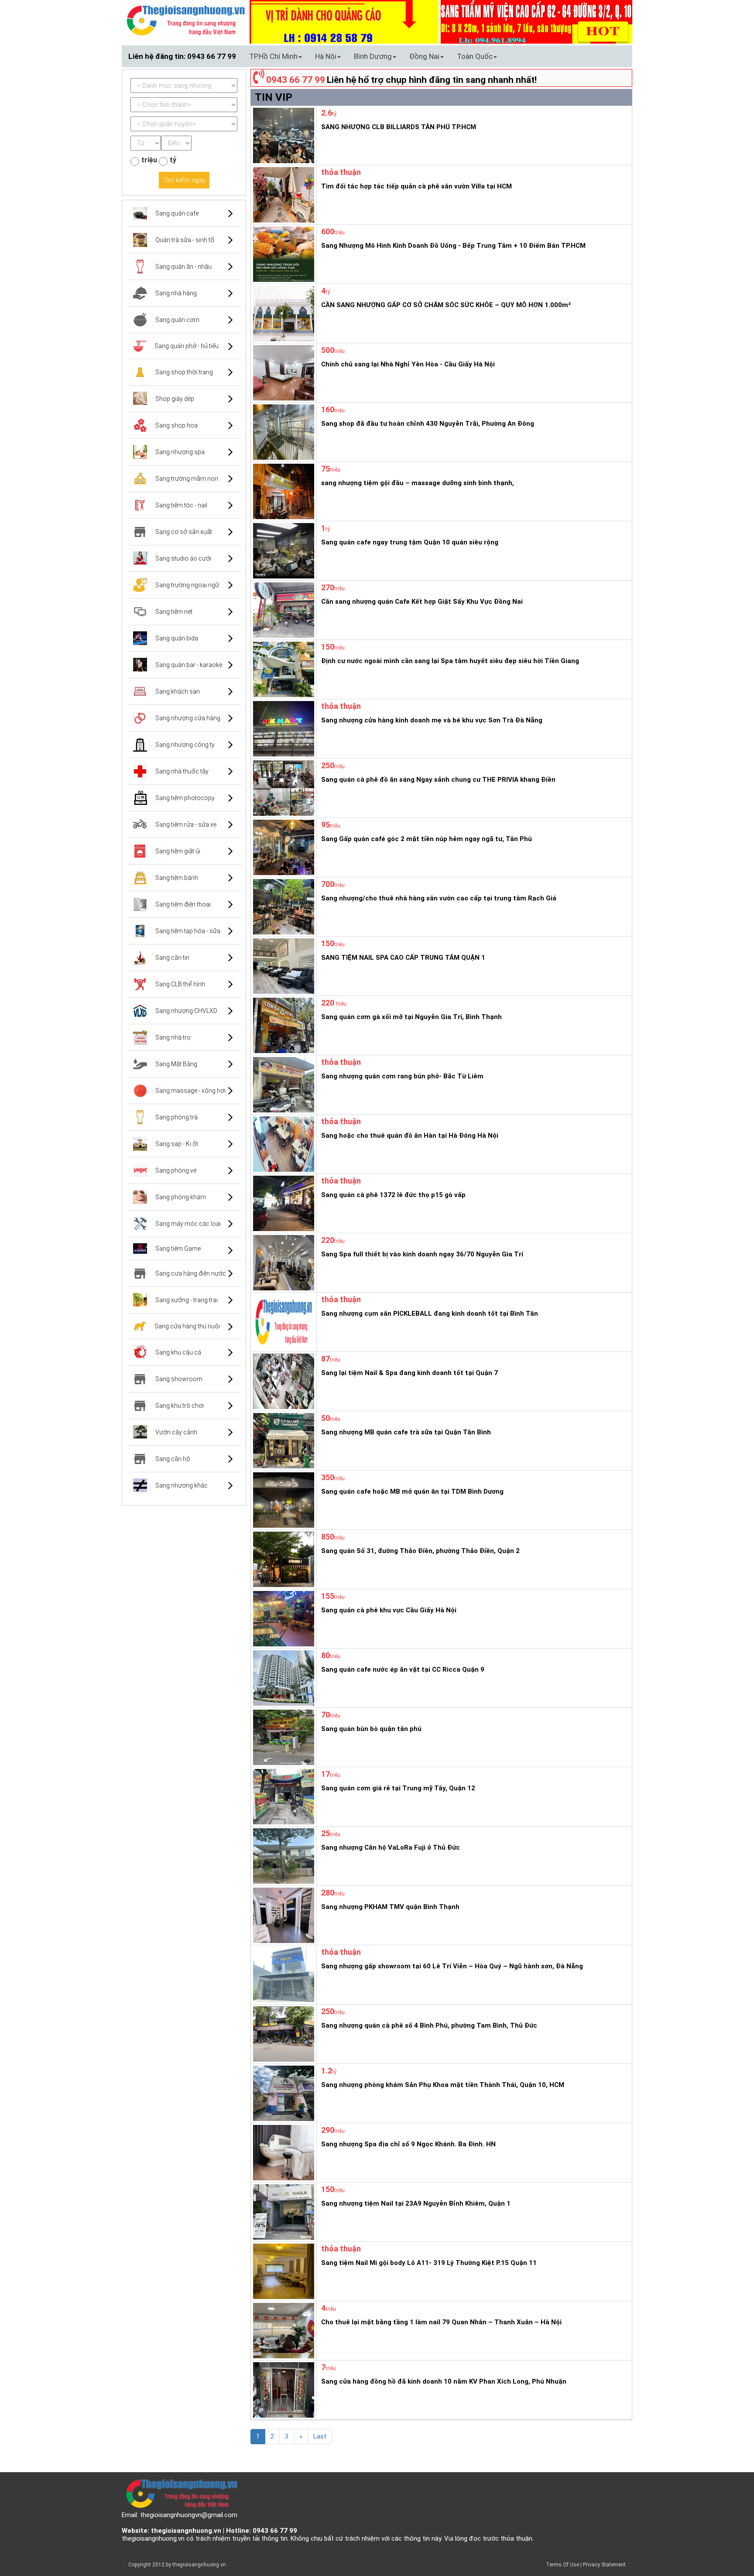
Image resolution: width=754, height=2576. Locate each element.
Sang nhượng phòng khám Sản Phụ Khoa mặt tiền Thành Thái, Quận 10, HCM (443, 2085)
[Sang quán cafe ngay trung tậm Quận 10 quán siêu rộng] (283, 550)
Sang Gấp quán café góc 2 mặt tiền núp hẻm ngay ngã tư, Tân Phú (427, 839)
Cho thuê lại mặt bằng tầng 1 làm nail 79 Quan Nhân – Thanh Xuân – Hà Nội (441, 2322)
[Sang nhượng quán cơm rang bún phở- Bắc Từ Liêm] (283, 1084)
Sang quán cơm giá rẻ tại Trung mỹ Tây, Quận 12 (398, 1788)
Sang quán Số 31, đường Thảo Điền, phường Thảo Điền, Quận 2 (420, 1551)
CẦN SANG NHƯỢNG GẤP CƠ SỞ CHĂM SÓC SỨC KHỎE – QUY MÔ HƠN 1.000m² (446, 305)
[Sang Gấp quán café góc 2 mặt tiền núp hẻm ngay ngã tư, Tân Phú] (283, 847)
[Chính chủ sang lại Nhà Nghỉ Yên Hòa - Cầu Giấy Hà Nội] (283, 372)
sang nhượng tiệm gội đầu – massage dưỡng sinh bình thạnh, (418, 483)
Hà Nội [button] (326, 56)
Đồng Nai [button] (424, 56)
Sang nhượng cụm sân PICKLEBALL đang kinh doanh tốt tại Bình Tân (430, 1314)
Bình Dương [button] (373, 56)
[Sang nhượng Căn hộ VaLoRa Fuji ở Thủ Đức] (283, 1855)
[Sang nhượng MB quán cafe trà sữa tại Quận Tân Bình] (283, 1440)
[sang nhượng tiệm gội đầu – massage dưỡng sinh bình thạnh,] (283, 491)
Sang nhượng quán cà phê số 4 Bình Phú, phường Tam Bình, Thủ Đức (429, 2025)
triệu (149, 160)
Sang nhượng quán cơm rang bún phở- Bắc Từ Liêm (402, 1076)
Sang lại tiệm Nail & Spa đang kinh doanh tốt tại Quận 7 (410, 1373)
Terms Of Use (562, 2565)
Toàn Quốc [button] (475, 56)
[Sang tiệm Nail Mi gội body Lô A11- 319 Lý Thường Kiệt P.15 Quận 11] (283, 2271)
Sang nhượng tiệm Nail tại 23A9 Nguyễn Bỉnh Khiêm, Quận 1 (416, 2203)
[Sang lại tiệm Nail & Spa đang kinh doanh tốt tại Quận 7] (283, 1381)
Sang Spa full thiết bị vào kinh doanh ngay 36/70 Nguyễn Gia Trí (422, 1254)
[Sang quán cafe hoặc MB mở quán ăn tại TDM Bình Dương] (283, 1499)
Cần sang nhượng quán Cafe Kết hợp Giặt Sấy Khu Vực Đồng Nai (422, 602)
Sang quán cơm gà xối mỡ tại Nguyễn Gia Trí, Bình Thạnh (411, 1017)
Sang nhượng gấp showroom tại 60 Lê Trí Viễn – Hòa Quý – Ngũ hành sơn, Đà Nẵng (452, 1966)
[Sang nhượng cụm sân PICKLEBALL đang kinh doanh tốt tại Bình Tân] (283, 1321)
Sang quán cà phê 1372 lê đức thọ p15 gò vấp (393, 1195)
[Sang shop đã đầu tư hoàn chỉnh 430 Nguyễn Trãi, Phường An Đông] (283, 431)
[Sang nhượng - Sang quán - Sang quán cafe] (186, 20)
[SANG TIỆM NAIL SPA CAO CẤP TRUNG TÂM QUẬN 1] (283, 965)
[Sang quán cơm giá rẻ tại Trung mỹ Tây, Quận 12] (283, 1796)
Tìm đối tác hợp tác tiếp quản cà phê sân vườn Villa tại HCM (416, 186)
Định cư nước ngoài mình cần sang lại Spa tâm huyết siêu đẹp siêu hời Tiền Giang (450, 661)
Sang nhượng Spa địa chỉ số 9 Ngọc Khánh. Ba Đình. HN (408, 2144)
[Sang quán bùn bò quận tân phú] (283, 1737)
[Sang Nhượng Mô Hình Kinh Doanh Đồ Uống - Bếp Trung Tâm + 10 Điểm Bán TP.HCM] (283, 253)
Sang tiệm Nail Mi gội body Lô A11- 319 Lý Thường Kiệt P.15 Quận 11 (429, 2263)
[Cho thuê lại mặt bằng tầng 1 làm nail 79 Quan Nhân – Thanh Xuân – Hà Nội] (283, 2330)
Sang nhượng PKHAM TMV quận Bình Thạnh (390, 1907)
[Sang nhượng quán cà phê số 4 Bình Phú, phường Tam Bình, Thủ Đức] (283, 2033)
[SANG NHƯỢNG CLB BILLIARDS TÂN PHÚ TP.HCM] (283, 135)
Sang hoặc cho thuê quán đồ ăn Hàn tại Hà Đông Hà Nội (410, 1136)
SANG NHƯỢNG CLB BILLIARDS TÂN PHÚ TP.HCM (399, 127)
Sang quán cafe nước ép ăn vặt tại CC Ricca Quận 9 (403, 1669)
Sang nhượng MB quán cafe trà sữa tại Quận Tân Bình (406, 1432)
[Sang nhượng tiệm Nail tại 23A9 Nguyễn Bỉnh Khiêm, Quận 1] (283, 2211)
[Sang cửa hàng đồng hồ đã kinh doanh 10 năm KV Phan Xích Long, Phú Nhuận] (283, 2389)
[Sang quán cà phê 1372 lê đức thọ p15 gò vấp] (283, 1203)
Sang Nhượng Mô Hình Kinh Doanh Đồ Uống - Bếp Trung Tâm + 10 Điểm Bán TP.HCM (453, 246)
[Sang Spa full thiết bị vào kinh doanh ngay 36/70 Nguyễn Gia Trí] (283, 1262)
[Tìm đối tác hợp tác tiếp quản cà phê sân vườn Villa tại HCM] (283, 194)
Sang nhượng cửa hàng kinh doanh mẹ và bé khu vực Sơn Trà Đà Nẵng (432, 720)
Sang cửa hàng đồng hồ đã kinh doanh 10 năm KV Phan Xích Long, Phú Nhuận (444, 2381)
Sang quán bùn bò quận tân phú (371, 1729)
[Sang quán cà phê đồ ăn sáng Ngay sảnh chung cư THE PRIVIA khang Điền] (283, 787)
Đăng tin (524, 56)
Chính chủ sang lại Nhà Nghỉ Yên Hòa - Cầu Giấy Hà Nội (408, 364)
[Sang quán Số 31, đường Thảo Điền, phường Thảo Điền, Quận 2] (283, 1559)
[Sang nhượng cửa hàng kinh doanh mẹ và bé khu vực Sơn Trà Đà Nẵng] (283, 728)
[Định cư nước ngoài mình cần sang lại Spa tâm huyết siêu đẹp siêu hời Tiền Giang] (283, 669)
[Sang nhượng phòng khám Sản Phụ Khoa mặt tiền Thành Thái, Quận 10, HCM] (283, 2093)
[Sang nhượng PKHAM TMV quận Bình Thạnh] (283, 1915)
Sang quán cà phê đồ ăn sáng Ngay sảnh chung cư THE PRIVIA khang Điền (438, 780)
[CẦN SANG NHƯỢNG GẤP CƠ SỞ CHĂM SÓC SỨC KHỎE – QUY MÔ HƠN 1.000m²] (283, 313)
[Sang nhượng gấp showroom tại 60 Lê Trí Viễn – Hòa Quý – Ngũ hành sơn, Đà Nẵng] (283, 1974)
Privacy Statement (604, 2565)
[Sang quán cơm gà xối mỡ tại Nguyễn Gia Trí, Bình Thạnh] (283, 1025)
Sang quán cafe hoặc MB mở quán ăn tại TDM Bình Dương (412, 1492)
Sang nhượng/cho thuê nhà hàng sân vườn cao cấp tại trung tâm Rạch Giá (439, 898)
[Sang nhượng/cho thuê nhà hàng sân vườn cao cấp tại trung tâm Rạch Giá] (283, 906)
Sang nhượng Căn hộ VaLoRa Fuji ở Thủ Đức (391, 1847)
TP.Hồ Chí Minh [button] (273, 56)
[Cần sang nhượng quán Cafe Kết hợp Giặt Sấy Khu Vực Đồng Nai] (283, 609)
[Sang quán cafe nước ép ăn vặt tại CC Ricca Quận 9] (283, 1677)
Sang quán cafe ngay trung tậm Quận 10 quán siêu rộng (410, 542)
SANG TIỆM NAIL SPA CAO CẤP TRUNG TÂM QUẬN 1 (403, 958)
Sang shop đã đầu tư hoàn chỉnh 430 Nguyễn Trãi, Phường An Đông (428, 424)
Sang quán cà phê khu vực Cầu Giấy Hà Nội (389, 1610)
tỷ (173, 160)
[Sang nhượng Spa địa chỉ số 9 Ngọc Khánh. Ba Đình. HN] (283, 2152)
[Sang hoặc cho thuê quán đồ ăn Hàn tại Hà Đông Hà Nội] (283, 1143)
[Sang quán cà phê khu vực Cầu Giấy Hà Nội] (283, 1618)
